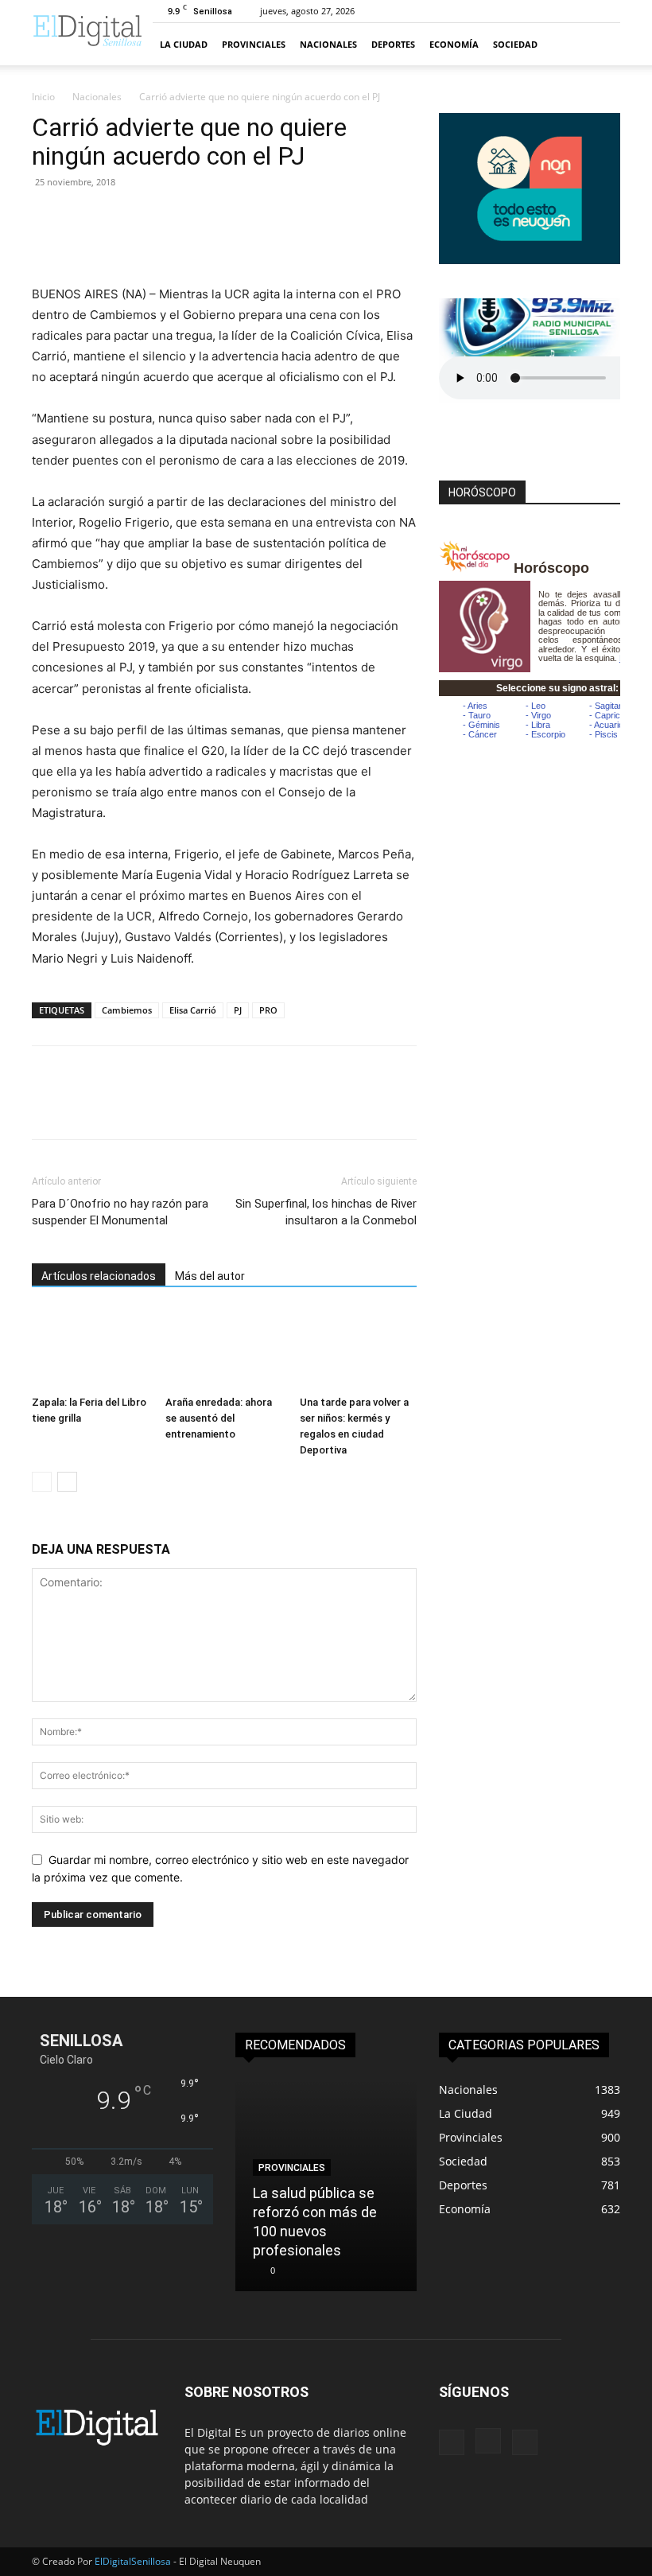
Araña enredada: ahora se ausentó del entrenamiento (219, 1418)
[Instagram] (488, 2441)
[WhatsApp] (157, 218)
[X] (84, 218)
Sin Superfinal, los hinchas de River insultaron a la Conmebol (326, 1212)
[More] (195, 218)
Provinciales (254, 44)
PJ (238, 1010)
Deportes (393, 44)
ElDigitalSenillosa (133, 2561)
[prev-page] (42, 1482)
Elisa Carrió (193, 1010)
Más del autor (210, 1276)
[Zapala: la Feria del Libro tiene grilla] (90, 1349)
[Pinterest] (121, 218)
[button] (601, 44)
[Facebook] (48, 218)
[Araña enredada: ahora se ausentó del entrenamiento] (224, 1349)
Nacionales (328, 44)
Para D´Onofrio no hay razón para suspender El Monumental (120, 1212)
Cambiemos (127, 1010)
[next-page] (67, 1482)
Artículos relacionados (99, 1276)
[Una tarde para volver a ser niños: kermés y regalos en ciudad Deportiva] (358, 1349)
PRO (268, 1010)
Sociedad (515, 44)
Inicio (43, 97)
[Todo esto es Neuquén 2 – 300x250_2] (530, 260)
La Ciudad (184, 44)
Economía (454, 44)
